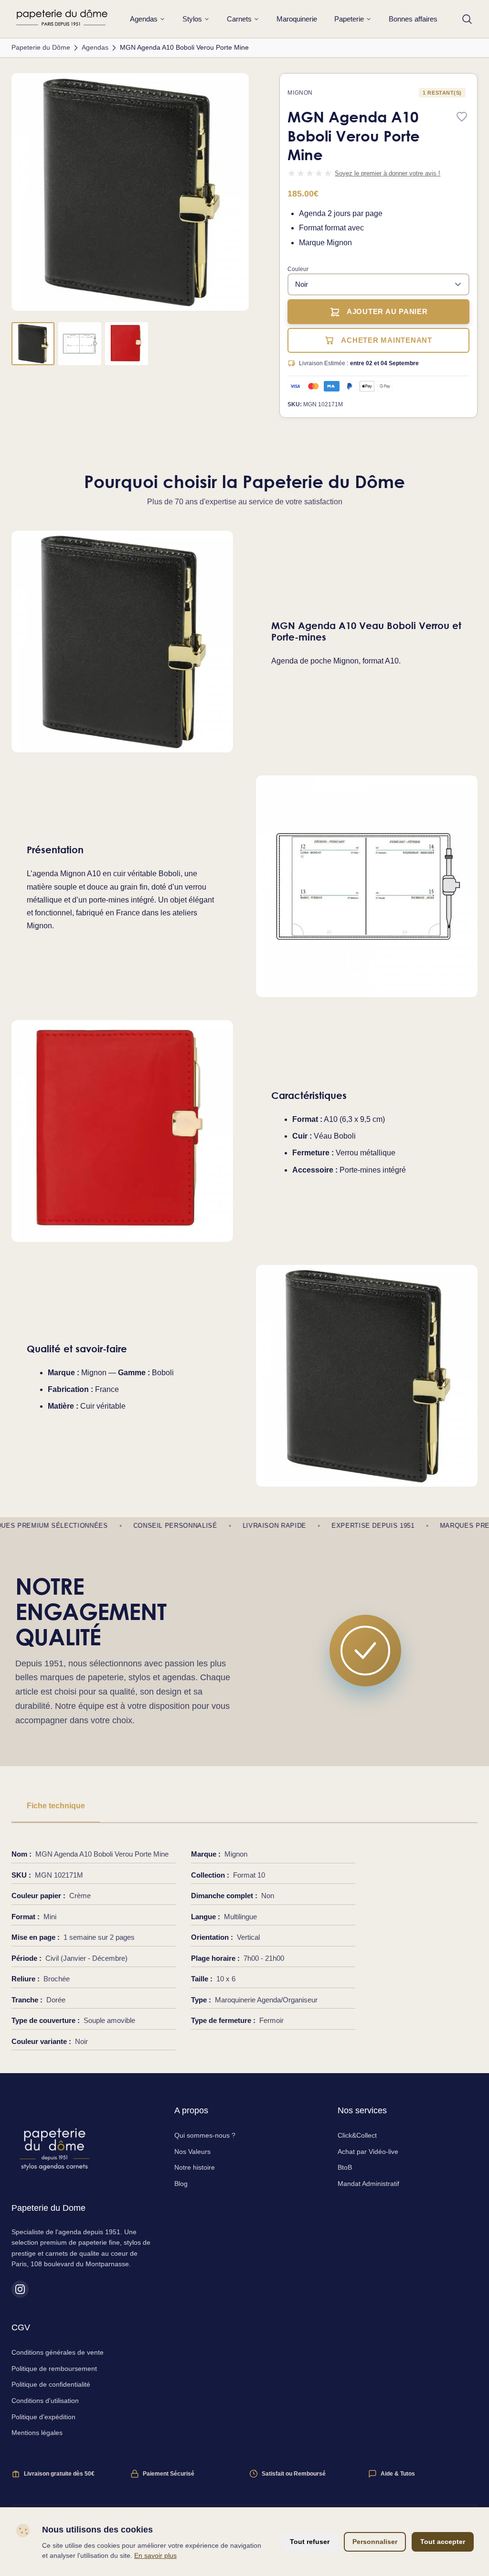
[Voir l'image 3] (127, 344)
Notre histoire (195, 2167)
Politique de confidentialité (51, 2384)
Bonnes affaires (413, 19)
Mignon (300, 93)
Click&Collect (357, 2135)
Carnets (239, 19)
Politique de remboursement (54, 2369)
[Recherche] (467, 19)
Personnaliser (375, 2542)
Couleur (298, 269)
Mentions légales (37, 2433)
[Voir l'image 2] (80, 344)
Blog (181, 2184)
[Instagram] (20, 2289)
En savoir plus (155, 2555)
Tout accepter (443, 2542)
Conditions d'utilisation (45, 2401)
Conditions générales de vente (58, 2352)
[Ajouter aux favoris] (462, 117)
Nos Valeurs (192, 2152)
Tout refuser (310, 2542)
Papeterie (349, 19)
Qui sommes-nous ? (205, 2135)
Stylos (192, 19)
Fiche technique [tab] (56, 1806)
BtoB (345, 2167)
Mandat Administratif (368, 2184)
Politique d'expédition (43, 2417)
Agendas (144, 19)
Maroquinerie (297, 19)
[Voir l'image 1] (33, 344)
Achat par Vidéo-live (368, 2152)
